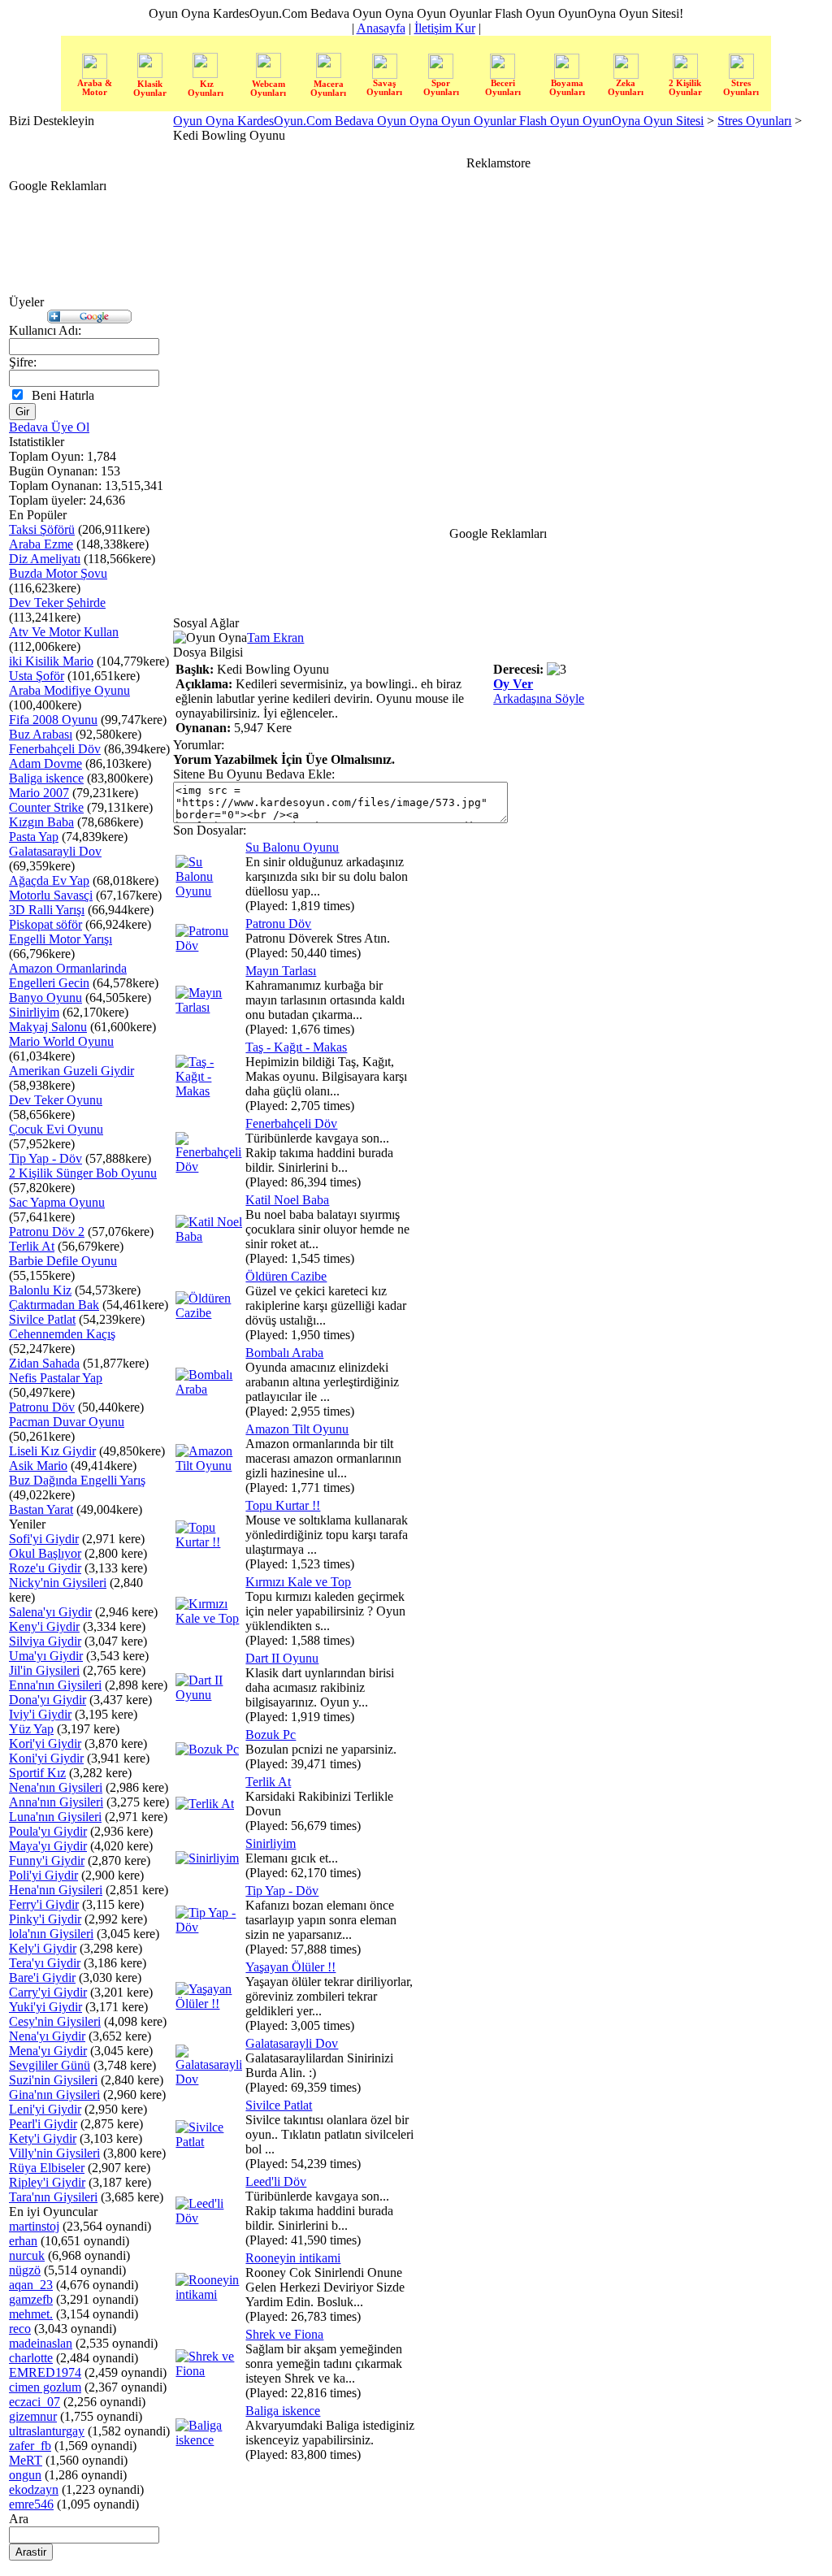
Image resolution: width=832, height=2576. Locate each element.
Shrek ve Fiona (284, 2334)
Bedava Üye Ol (49, 427)
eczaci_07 (35, 2402)
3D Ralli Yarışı (47, 910)
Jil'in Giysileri (44, 1670)
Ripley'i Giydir (47, 2182)
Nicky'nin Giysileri (58, 1583)
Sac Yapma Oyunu (57, 1202)
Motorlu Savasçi (51, 895)
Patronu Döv (42, 1407)
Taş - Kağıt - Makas (296, 1047)
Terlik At (32, 1246)
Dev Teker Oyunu (56, 1100)
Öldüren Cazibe (286, 1276)
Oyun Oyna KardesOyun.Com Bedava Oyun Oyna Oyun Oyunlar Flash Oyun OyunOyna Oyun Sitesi (438, 121)
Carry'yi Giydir (48, 1992)
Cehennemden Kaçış (62, 1334)
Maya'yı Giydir (48, 1846)
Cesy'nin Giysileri (55, 2021)
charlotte (31, 2358)
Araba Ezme (41, 544)
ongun (25, 2475)
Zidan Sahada (44, 1363)
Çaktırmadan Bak (54, 1305)
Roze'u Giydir (45, 1568)
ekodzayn (34, 2489)
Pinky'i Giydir (45, 1919)
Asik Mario (38, 1466)
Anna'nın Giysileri (56, 1802)
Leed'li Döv (276, 2181)
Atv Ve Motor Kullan (64, 632)
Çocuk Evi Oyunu (56, 1129)
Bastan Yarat (41, 1509)
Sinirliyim (34, 1012)
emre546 (31, 2504)
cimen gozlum (45, 2387)
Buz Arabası (41, 734)
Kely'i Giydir (43, 1948)
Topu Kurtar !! (283, 1505)
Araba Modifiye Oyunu (69, 690)
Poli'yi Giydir (43, 1875)
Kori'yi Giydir (45, 1743)
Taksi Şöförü (42, 529)
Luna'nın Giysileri (55, 1817)
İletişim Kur (445, 28)
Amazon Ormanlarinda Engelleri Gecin (68, 976)
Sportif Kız (37, 1773)
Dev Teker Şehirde (57, 603)
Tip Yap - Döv (45, 1158)
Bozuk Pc (271, 1735)
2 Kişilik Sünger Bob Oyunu (83, 1173)
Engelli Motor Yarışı (61, 939)
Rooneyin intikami (293, 2258)
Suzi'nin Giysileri (53, 2080)
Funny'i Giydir (47, 1860)
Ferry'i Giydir (44, 1904)
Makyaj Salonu (48, 1027)
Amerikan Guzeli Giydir (71, 1071)
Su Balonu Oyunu (292, 847)
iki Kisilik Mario (51, 661)
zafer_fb (30, 2446)
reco (20, 2329)
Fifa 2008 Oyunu (53, 720)
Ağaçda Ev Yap (49, 880)
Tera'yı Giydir (45, 1963)
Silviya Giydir (45, 1641)
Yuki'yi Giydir (45, 2007)
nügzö (25, 2270)
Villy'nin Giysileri (54, 2153)
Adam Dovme (45, 763)
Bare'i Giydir (42, 1978)
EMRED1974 (45, 2372)
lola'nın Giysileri (51, 1934)
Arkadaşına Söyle (539, 698)
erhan (23, 2241)
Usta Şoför (37, 676)
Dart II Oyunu (282, 1658)
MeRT (26, 2460)
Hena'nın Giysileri (56, 1890)
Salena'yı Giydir (50, 1612)
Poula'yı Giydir (48, 1831)
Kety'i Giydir (43, 2138)
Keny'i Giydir (44, 1626)
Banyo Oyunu (45, 997)
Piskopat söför (45, 924)
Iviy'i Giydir (40, 1714)
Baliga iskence (46, 778)
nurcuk (27, 2255)
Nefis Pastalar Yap (56, 1378)
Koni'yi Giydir (46, 1758)
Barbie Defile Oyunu (63, 1261)
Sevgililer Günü (50, 2065)
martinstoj (34, 2226)
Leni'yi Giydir (45, 2109)
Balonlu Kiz (40, 1290)
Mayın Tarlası (281, 971)
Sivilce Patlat (42, 1319)
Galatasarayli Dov (55, 851)
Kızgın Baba (41, 822)
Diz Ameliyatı (45, 559)
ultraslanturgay (47, 2431)
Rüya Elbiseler (47, 2168)
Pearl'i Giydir (43, 2124)
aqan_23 (31, 2285)
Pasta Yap (34, 837)
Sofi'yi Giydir (44, 1539)
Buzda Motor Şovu (58, 573)
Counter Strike (46, 807)
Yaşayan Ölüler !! (290, 1967)
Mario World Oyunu (61, 1041)
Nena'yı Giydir (47, 2036)
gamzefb (31, 2299)
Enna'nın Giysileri (55, 1685)
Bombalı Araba (284, 1353)
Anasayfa (381, 28)
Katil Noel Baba (287, 1200)
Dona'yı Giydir (48, 1700)
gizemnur (33, 2416)
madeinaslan (41, 2343)
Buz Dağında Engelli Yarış (77, 1480)
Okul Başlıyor (45, 1553)
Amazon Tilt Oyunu (297, 1429)
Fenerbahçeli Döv (55, 749)
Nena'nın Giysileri (56, 1787)
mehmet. (31, 2314)
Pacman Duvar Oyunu (67, 1422)
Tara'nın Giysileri (53, 2197)
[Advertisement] (781, 371)
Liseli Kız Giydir (52, 1451)
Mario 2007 (39, 793)
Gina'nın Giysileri (54, 2095)
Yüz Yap (31, 1729)
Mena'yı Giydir (48, 2051)
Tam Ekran (275, 637)
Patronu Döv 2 (47, 1232)
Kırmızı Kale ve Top (298, 1582)
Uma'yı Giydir (46, 1656)
